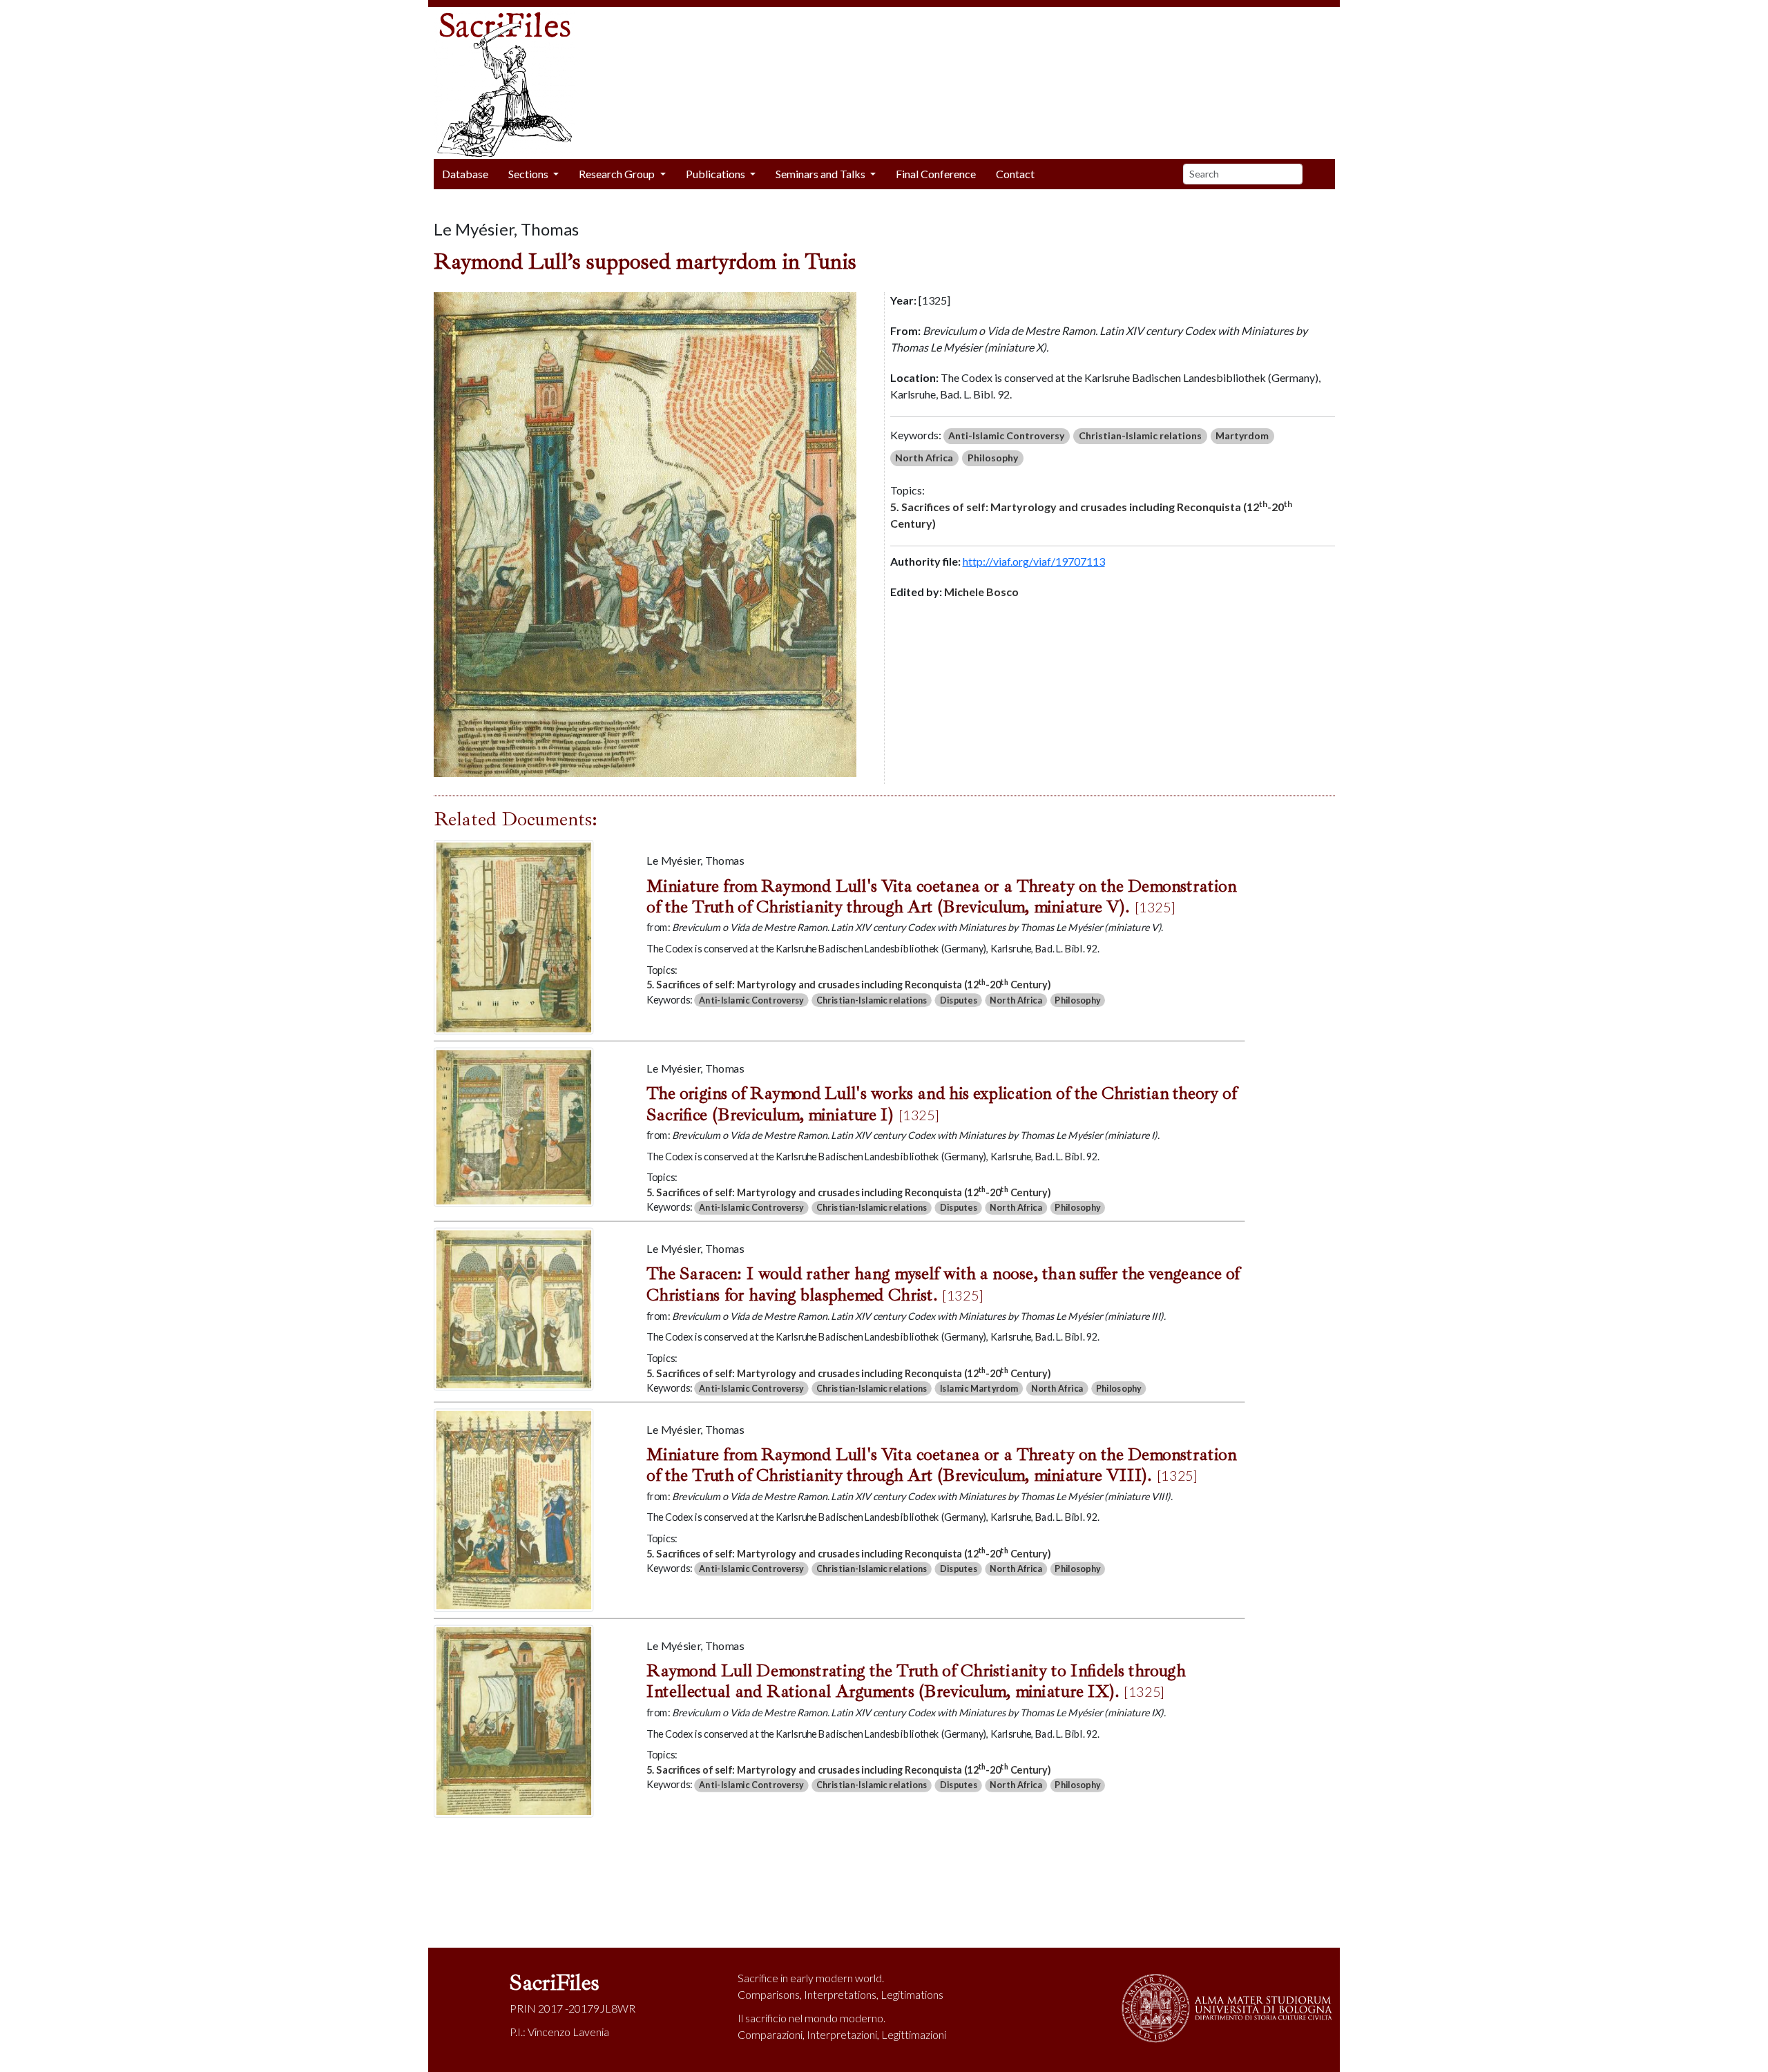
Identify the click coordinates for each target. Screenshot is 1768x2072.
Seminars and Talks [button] (821, 174)
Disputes (958, 1000)
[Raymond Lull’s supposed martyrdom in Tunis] (645, 533)
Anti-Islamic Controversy (1006, 435)
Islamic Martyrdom (978, 1389)
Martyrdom (1242, 435)
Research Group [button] (618, 174)
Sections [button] (529, 174)
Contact (1015, 174)
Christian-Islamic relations (1140, 435)
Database (465, 174)
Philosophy (993, 458)
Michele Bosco (981, 592)
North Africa (924, 458)
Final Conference (936, 174)
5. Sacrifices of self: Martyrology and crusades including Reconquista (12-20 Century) (1091, 514)
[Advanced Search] (1324, 174)
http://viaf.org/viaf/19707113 (1034, 561)
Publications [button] (717, 174)
